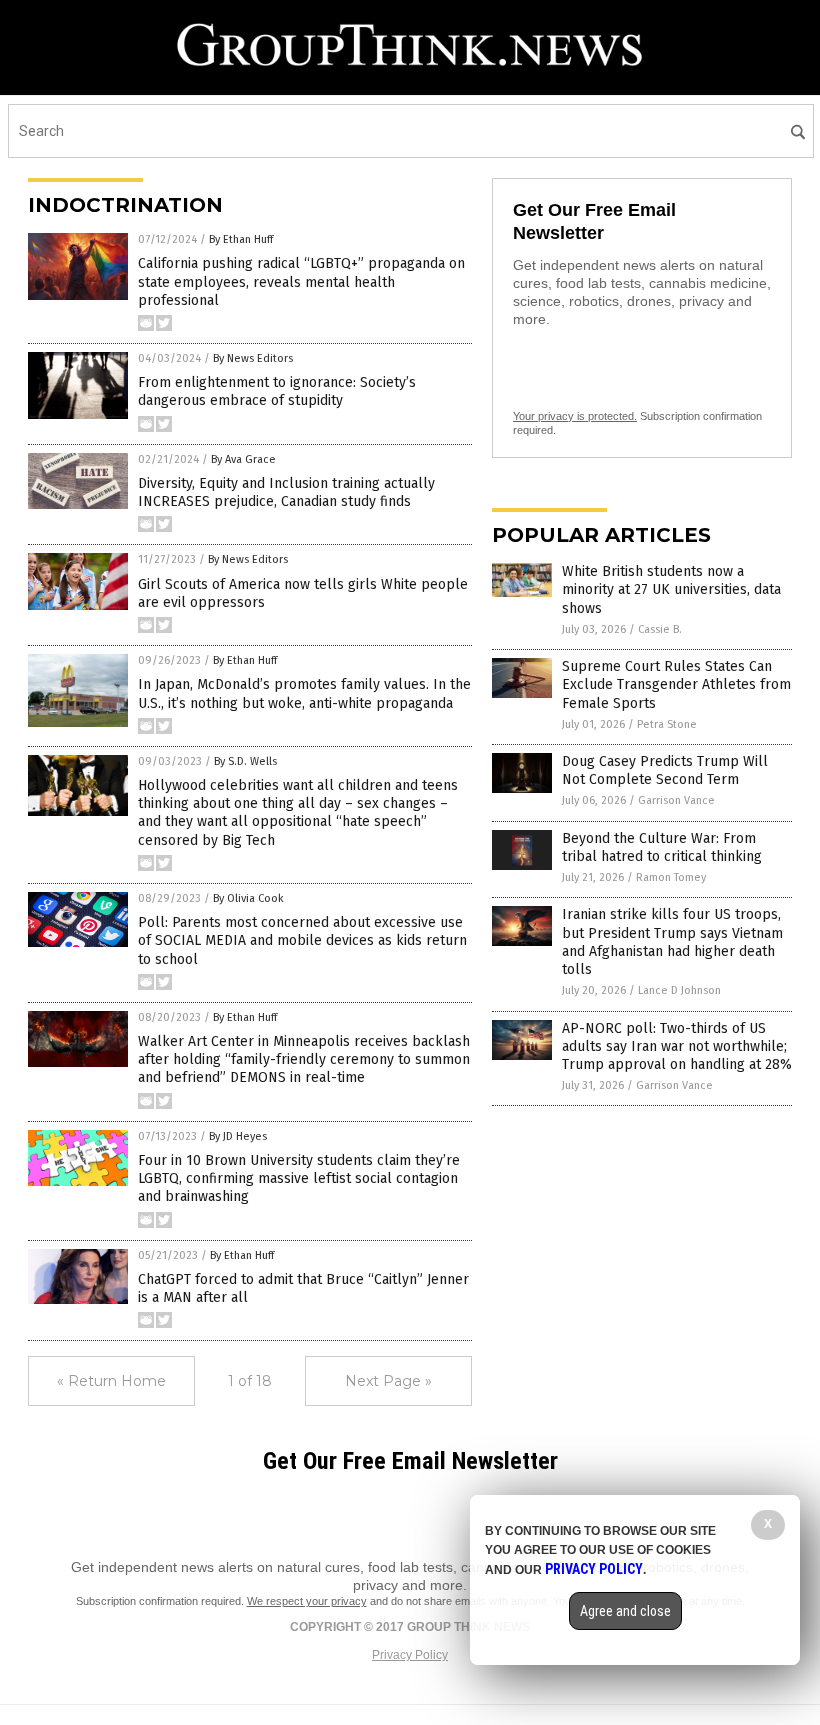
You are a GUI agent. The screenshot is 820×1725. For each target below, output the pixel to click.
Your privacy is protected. (575, 416)
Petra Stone (667, 724)
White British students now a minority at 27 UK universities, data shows (671, 589)
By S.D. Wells (245, 761)
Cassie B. (660, 629)
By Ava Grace (243, 459)
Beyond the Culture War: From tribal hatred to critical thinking (662, 847)
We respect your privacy (307, 1601)
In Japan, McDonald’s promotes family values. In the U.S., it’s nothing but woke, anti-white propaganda (304, 693)
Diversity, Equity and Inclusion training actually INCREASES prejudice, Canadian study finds (286, 492)
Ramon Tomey (671, 877)
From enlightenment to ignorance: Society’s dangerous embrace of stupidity (277, 391)
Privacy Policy (410, 1655)
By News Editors (253, 358)
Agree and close (625, 1611)
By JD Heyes (238, 1136)
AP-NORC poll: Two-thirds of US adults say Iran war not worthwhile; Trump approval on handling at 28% (677, 1046)
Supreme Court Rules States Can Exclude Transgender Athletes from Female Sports (676, 684)
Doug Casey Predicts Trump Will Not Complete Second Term (665, 770)
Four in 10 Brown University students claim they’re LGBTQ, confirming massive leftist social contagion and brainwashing (299, 1178)
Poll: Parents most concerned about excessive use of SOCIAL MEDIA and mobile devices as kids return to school (302, 940)
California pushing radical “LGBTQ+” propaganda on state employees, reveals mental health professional (301, 281)
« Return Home (111, 1381)
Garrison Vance (676, 800)
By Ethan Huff (241, 239)
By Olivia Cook (248, 898)
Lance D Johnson (679, 990)
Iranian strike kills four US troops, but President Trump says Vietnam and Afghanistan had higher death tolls (672, 942)
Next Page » (388, 1381)
